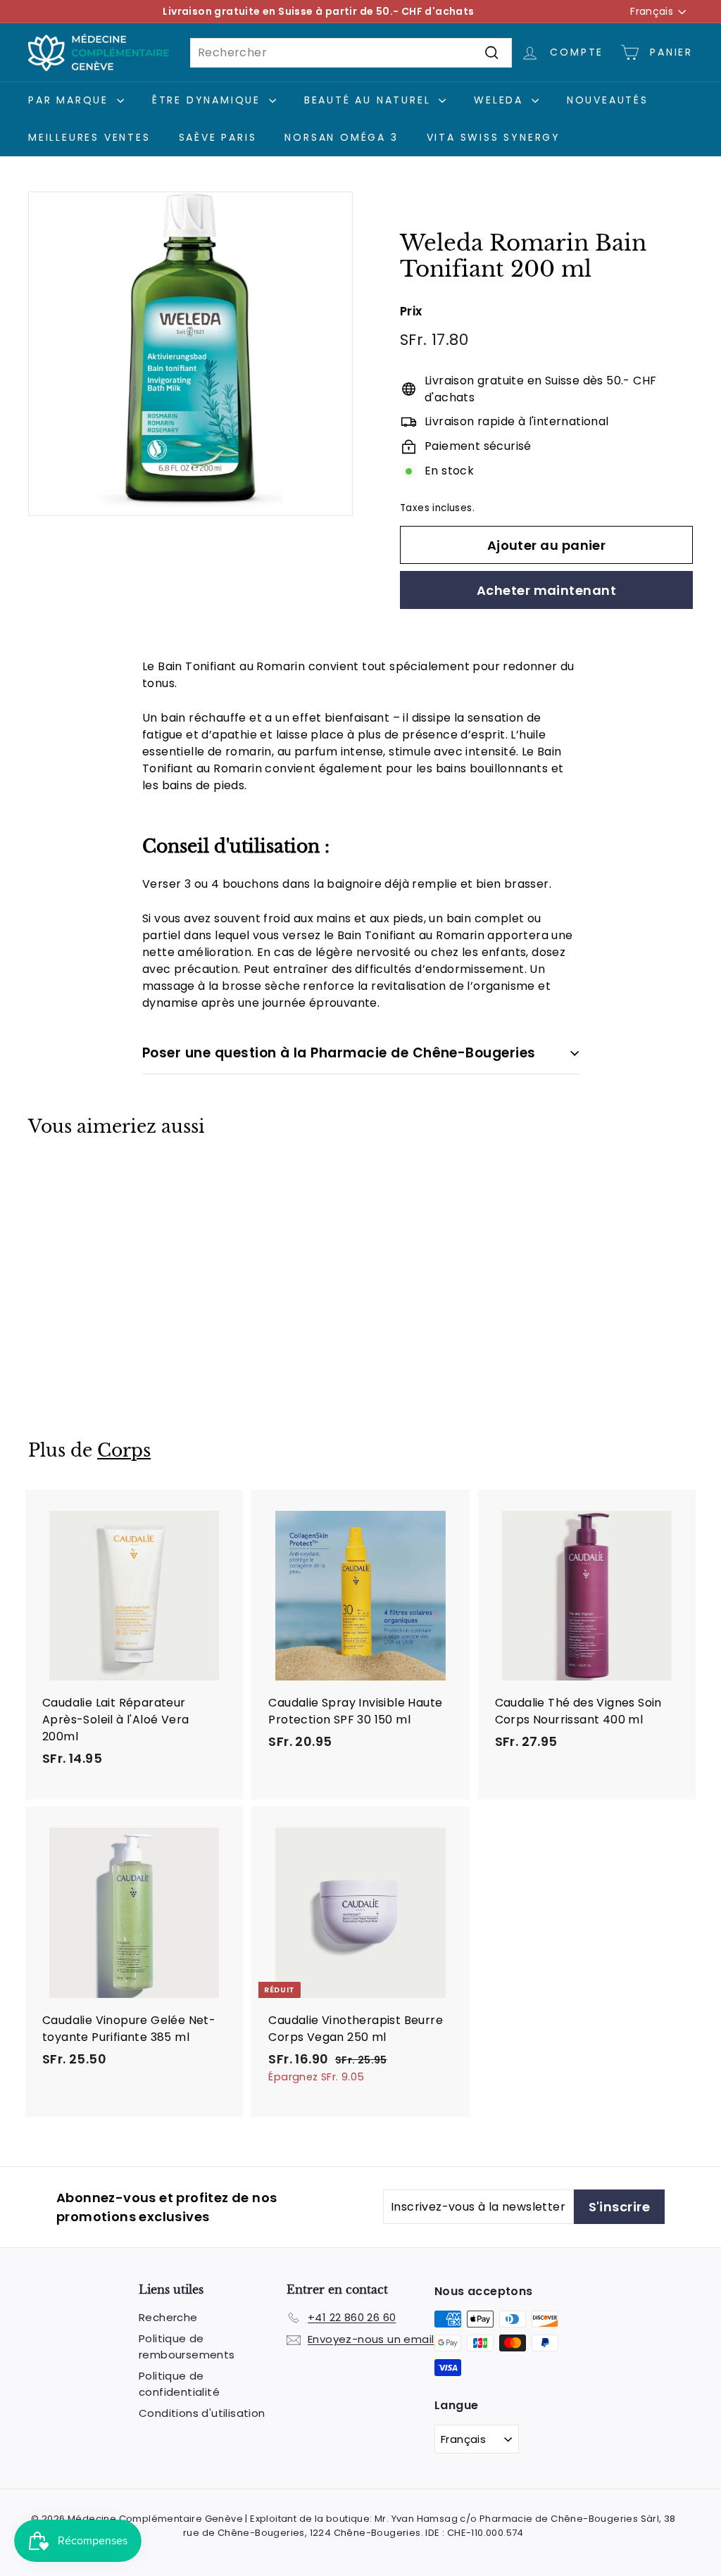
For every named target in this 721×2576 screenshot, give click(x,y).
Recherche (168, 2317)
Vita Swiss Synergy (494, 137)
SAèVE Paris (218, 137)
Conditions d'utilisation (202, 2413)
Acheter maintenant (546, 590)
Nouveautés (608, 100)
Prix (411, 311)
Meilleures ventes (89, 137)
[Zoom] (190, 354)
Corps (124, 1451)
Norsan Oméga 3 (341, 137)
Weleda (501, 100)
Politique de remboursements (187, 2346)
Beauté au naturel (370, 100)
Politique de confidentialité (179, 2384)
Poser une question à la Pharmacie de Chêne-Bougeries (339, 1053)
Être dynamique (209, 100)
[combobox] (351, 53)
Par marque (71, 100)
